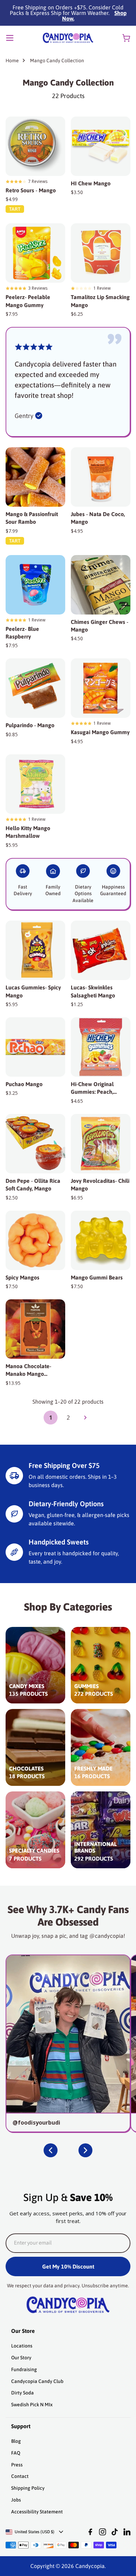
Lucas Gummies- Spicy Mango (33, 991)
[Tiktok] (115, 2532)
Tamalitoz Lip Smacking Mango (100, 301)
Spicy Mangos (22, 1277)
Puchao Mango (24, 1084)
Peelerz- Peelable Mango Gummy (28, 301)
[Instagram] (103, 2532)
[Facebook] (90, 2532)
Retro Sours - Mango (31, 190)
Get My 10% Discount (68, 2266)
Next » (85, 1418)
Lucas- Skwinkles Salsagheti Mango (93, 991)
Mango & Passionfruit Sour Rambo (32, 518)
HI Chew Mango (91, 183)
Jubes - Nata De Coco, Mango (98, 518)
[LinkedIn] (127, 2532)
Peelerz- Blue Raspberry (22, 633)
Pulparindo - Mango (30, 725)
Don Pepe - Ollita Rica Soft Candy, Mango (33, 1185)
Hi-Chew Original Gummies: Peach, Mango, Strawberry (94, 1088)
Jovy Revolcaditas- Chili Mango (100, 1185)
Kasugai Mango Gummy (100, 732)
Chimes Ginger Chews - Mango (100, 626)
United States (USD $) (35, 2532)
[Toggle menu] (10, 38)
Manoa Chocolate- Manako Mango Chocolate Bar (28, 1370)
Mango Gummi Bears (97, 1277)
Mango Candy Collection (57, 61)
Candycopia (90, 2566)
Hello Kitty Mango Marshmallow (28, 832)
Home (12, 61)
